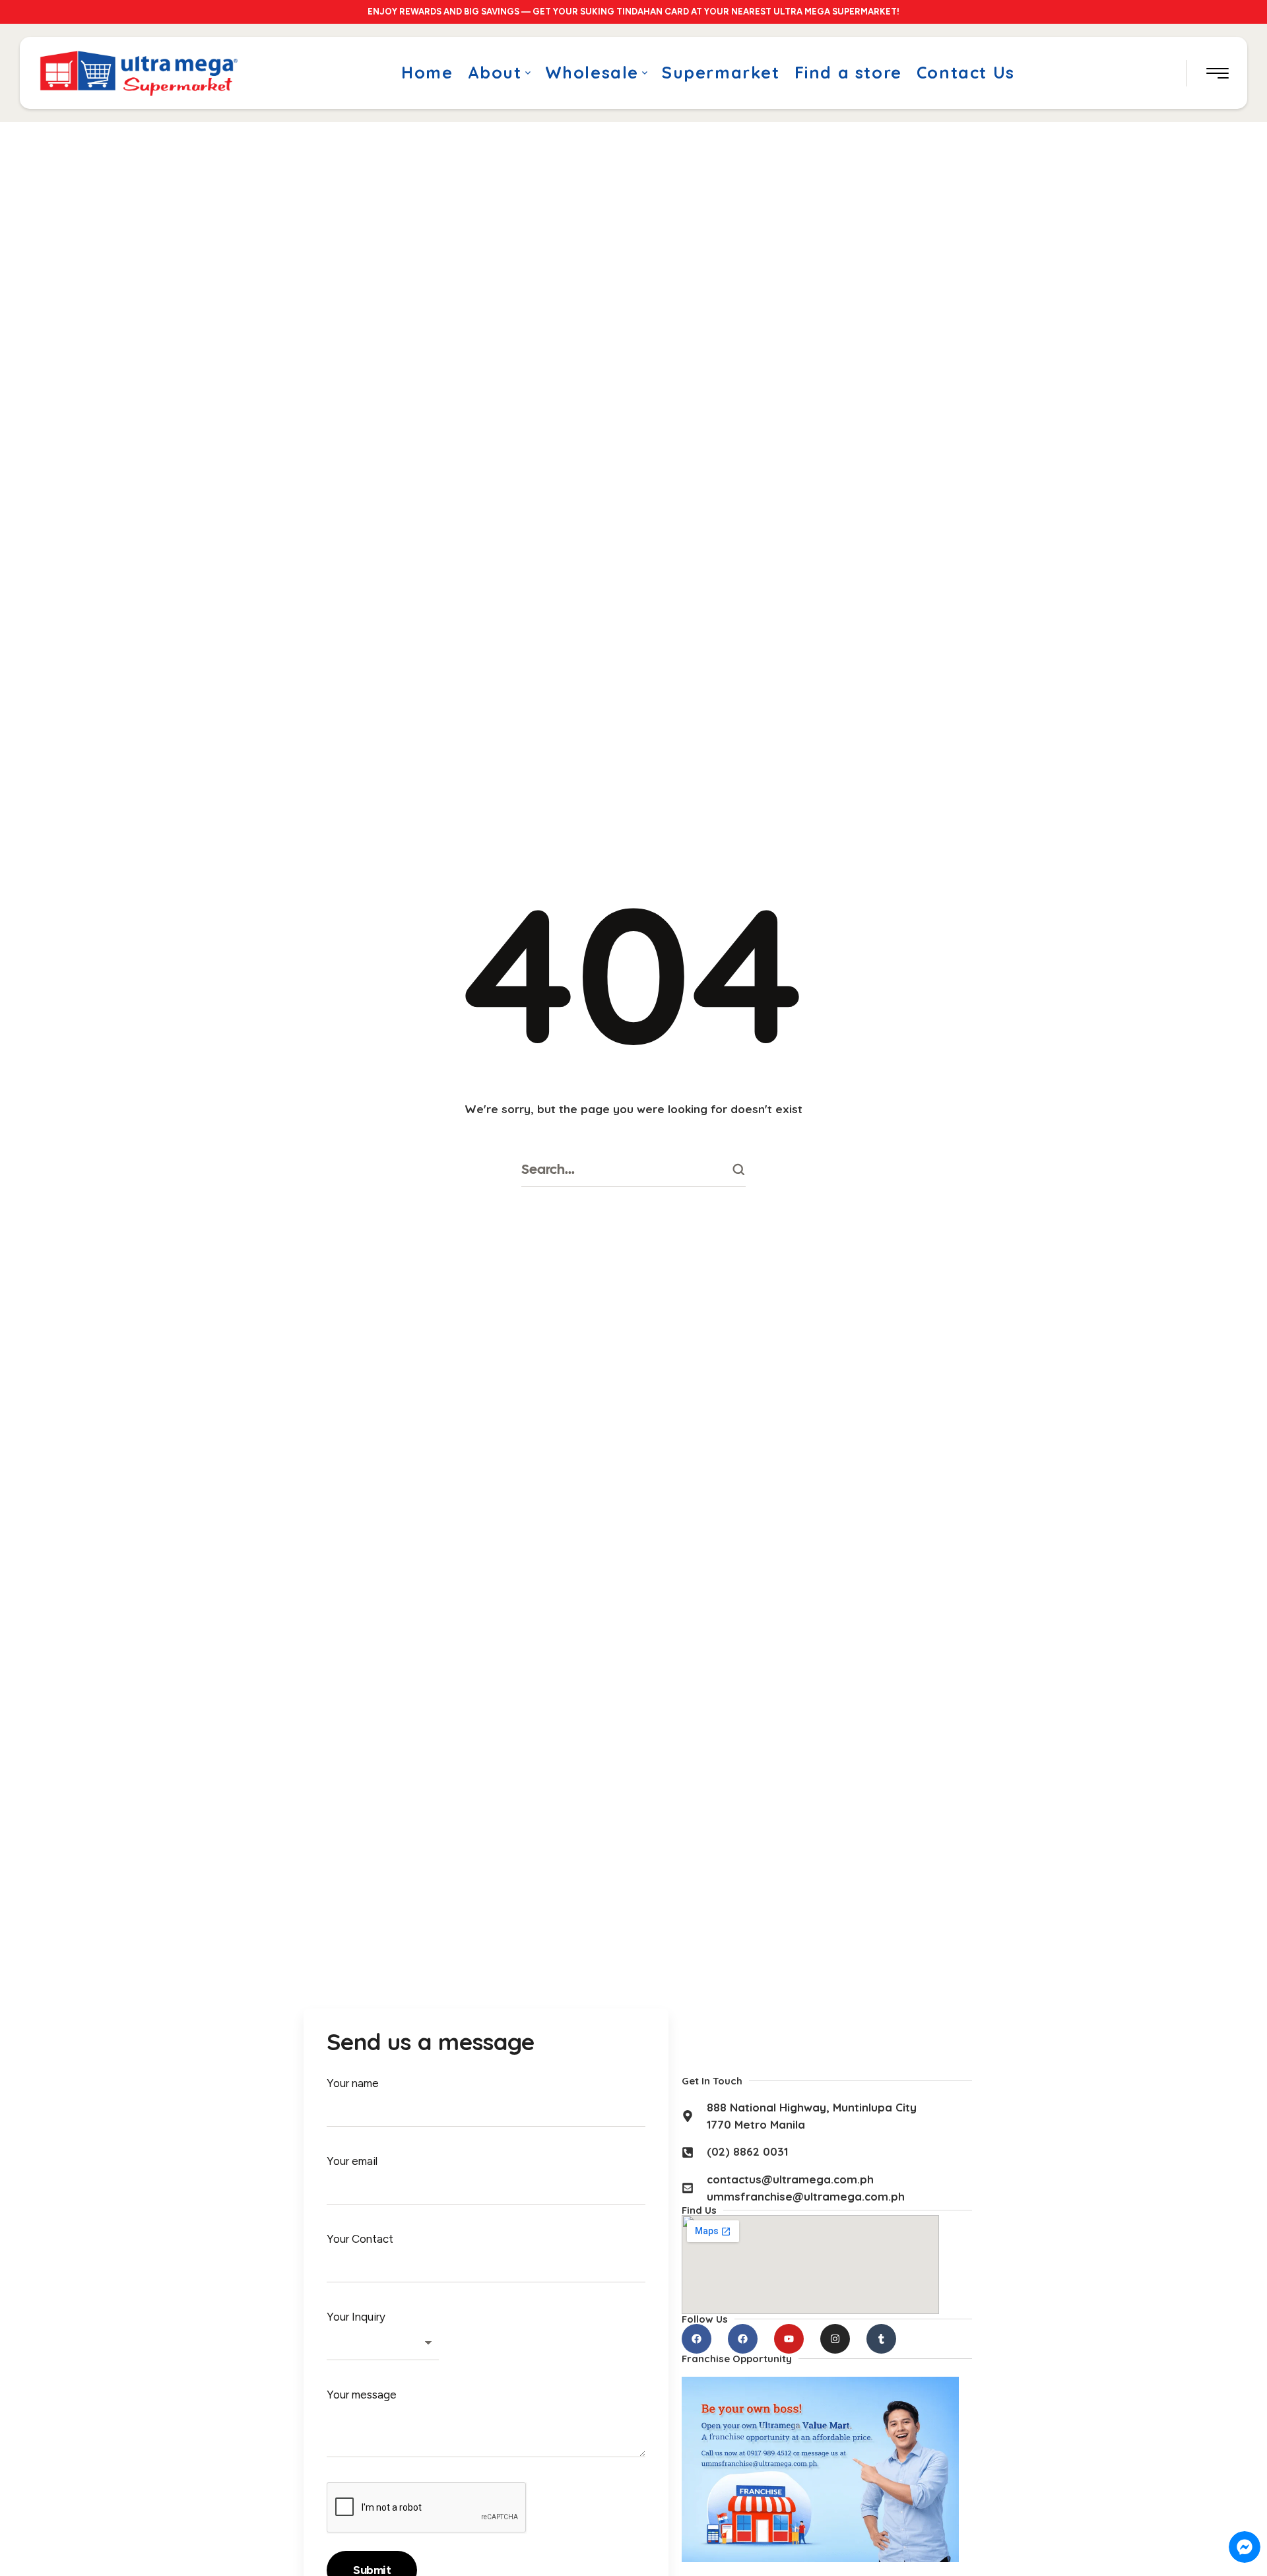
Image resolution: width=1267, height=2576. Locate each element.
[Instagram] (835, 2339)
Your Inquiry (356, 2317)
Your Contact (360, 2239)
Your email (352, 2161)
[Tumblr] (881, 2339)
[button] (528, 73)
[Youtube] (789, 2339)
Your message (362, 2395)
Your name (353, 2083)
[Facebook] (697, 2339)
